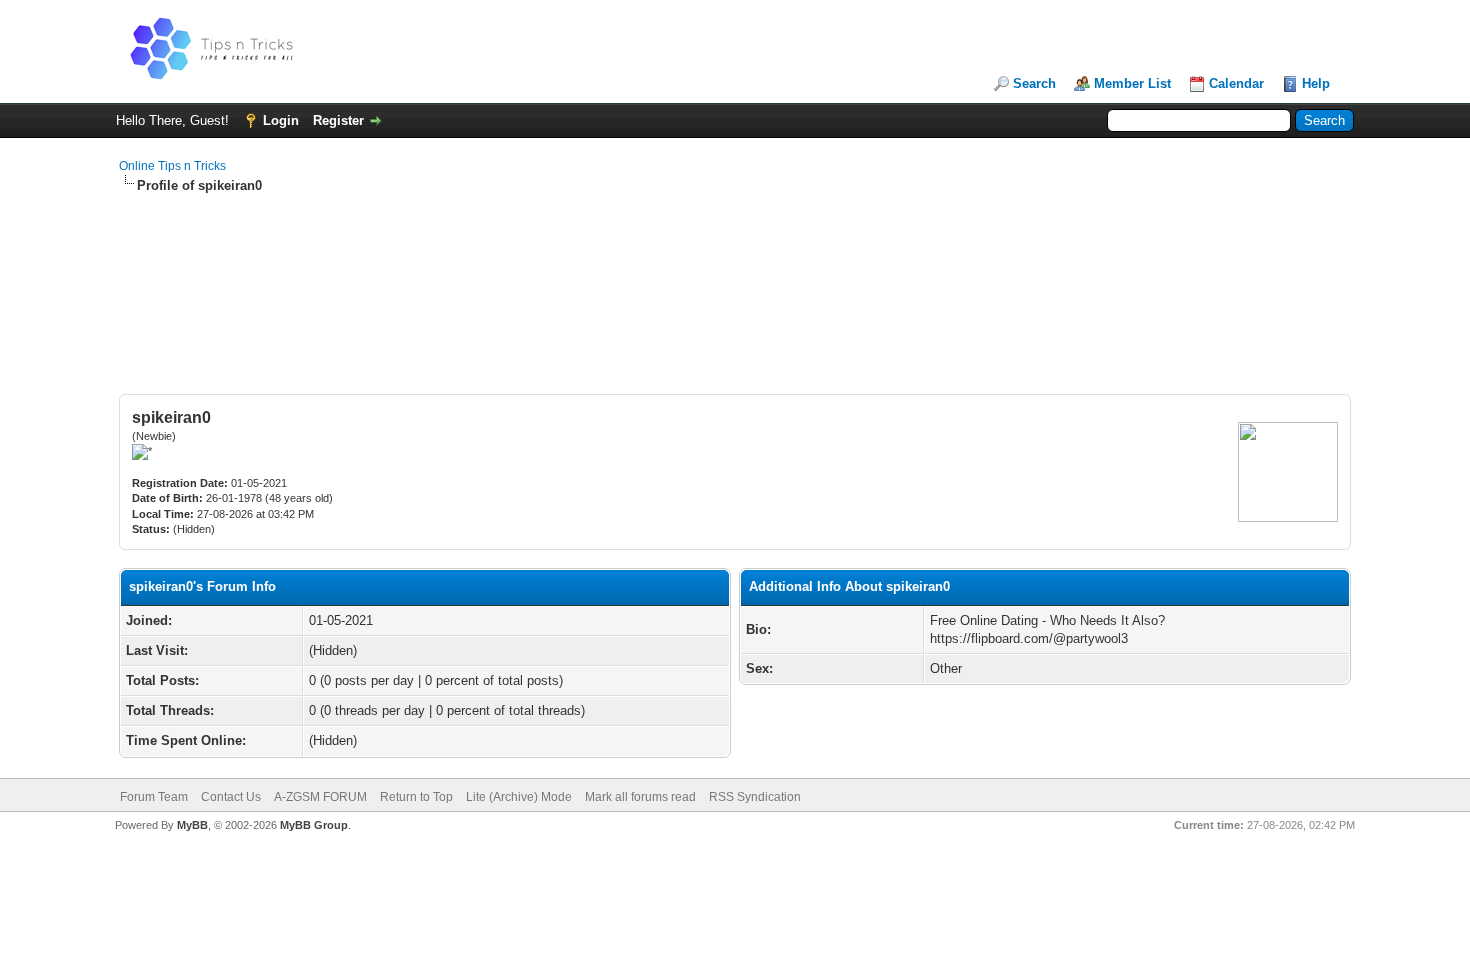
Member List (1132, 83)
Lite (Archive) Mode (519, 797)
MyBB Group (314, 825)
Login (281, 120)
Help (1316, 83)
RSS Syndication (755, 797)
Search (1034, 83)
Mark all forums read (640, 797)
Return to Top (416, 797)
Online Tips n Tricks (172, 166)
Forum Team (154, 797)
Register (338, 120)
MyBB (192, 825)
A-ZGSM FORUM (320, 797)
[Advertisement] (735, 259)
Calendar (1236, 83)
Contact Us (231, 797)
